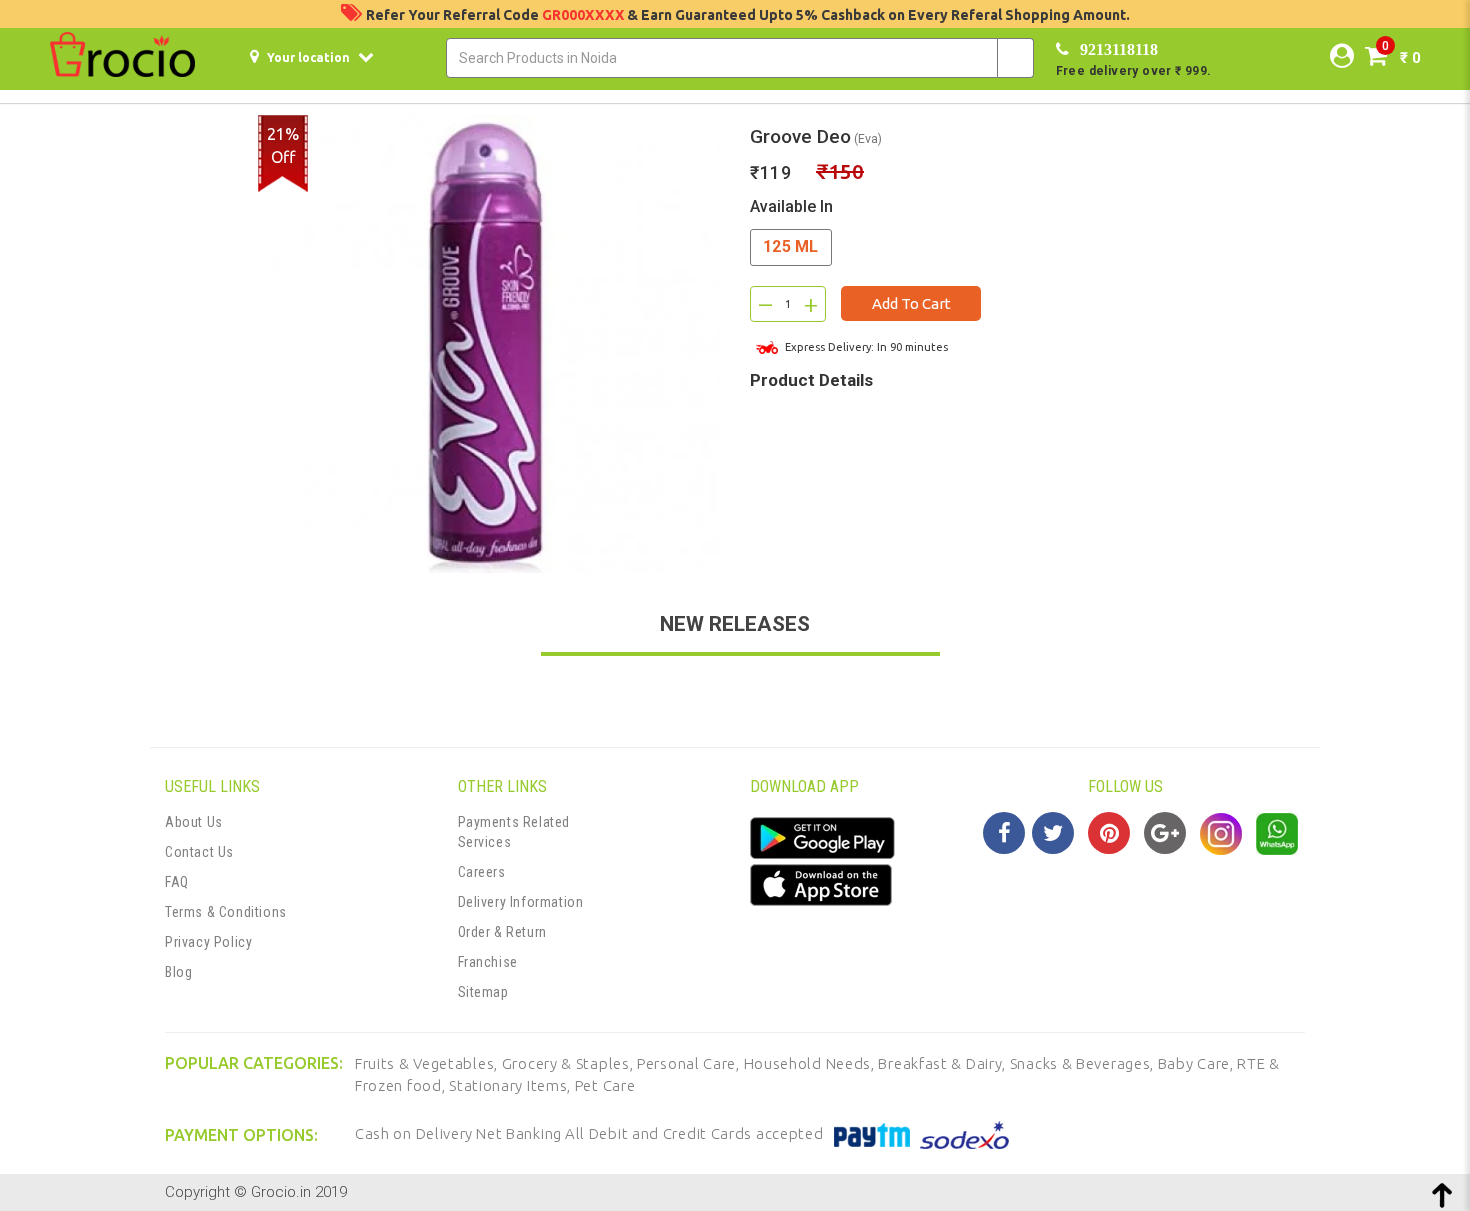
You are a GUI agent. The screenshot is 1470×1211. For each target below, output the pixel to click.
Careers (482, 872)
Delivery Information (521, 902)
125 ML (791, 246)
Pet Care (605, 1085)
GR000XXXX (584, 15)
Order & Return (502, 932)
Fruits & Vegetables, (428, 1063)
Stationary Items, (512, 1085)
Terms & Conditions (226, 912)
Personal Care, (690, 1063)
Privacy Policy (208, 942)
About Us (194, 822)
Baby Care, (1198, 1063)
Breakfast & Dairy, (943, 1063)
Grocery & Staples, (569, 1063)
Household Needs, (811, 1063)
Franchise (488, 962)
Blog (178, 972)
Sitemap (483, 992)
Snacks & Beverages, (1084, 1063)
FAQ (177, 882)
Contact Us (199, 852)
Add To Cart (911, 303)
